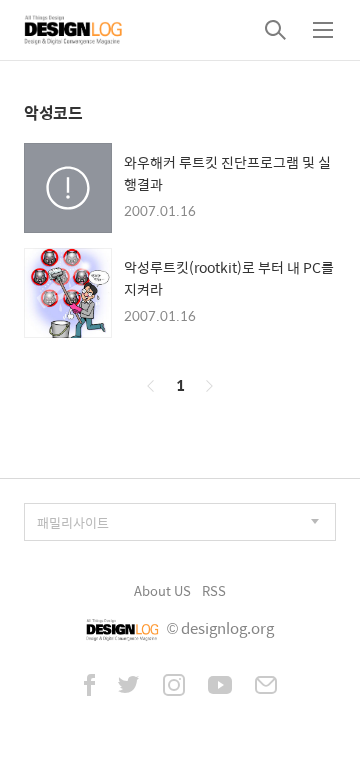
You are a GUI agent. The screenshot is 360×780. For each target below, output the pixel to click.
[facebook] (89, 687)
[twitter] (129, 687)
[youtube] (220, 687)
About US (162, 590)
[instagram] (174, 687)
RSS (214, 590)
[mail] (266, 687)
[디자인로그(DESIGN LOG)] (74, 30)
